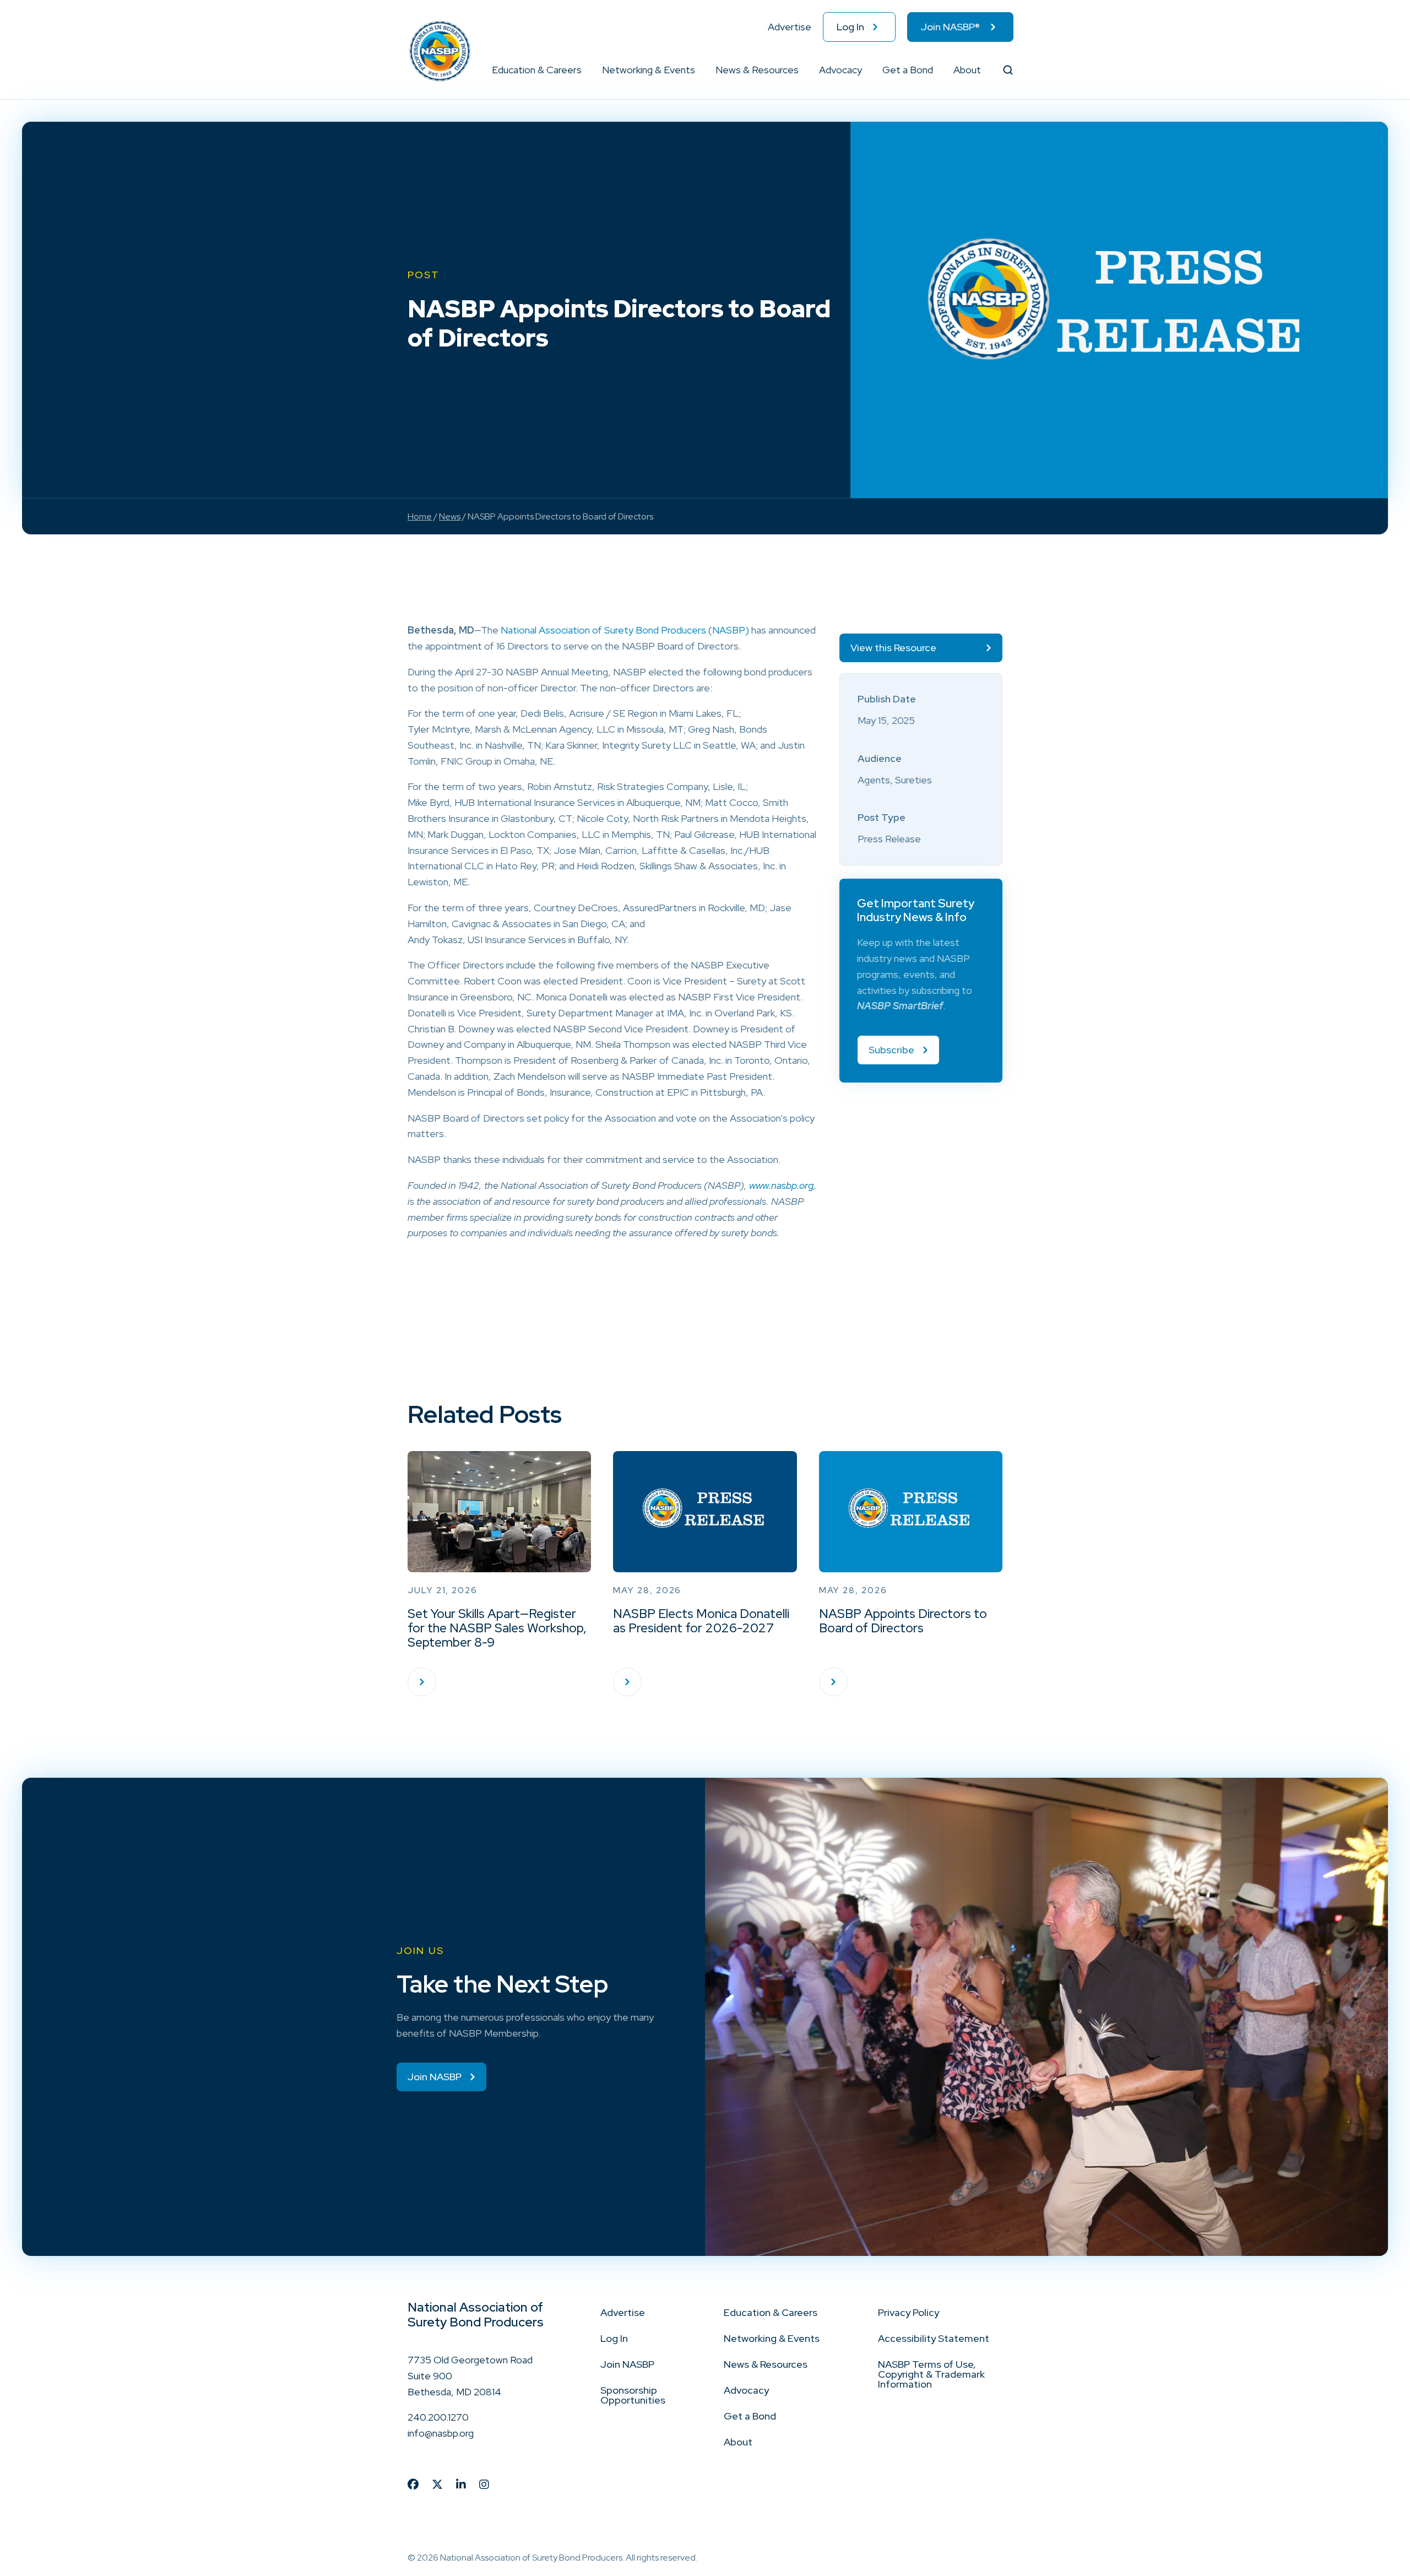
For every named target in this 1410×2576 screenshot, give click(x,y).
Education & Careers (537, 70)
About (967, 70)
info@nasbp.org (441, 2433)
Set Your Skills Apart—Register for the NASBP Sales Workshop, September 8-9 (497, 1628)
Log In (850, 27)
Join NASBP (627, 2364)
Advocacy (840, 70)
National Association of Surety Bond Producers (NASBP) (625, 630)
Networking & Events (649, 70)
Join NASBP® (950, 27)
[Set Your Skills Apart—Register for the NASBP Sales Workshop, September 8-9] (422, 1682)
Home (420, 516)
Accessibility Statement (934, 2338)
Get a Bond (908, 70)
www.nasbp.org (781, 1185)
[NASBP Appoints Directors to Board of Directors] (833, 1682)
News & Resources (757, 70)
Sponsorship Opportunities (633, 2395)
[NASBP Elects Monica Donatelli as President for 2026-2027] (627, 1682)
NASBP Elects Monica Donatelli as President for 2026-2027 (701, 1621)
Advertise (790, 27)
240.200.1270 (438, 2417)
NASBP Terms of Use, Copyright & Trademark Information (931, 2374)
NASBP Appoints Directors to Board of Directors (903, 1621)
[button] (582, 70)
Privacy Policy (909, 2312)
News (450, 516)
